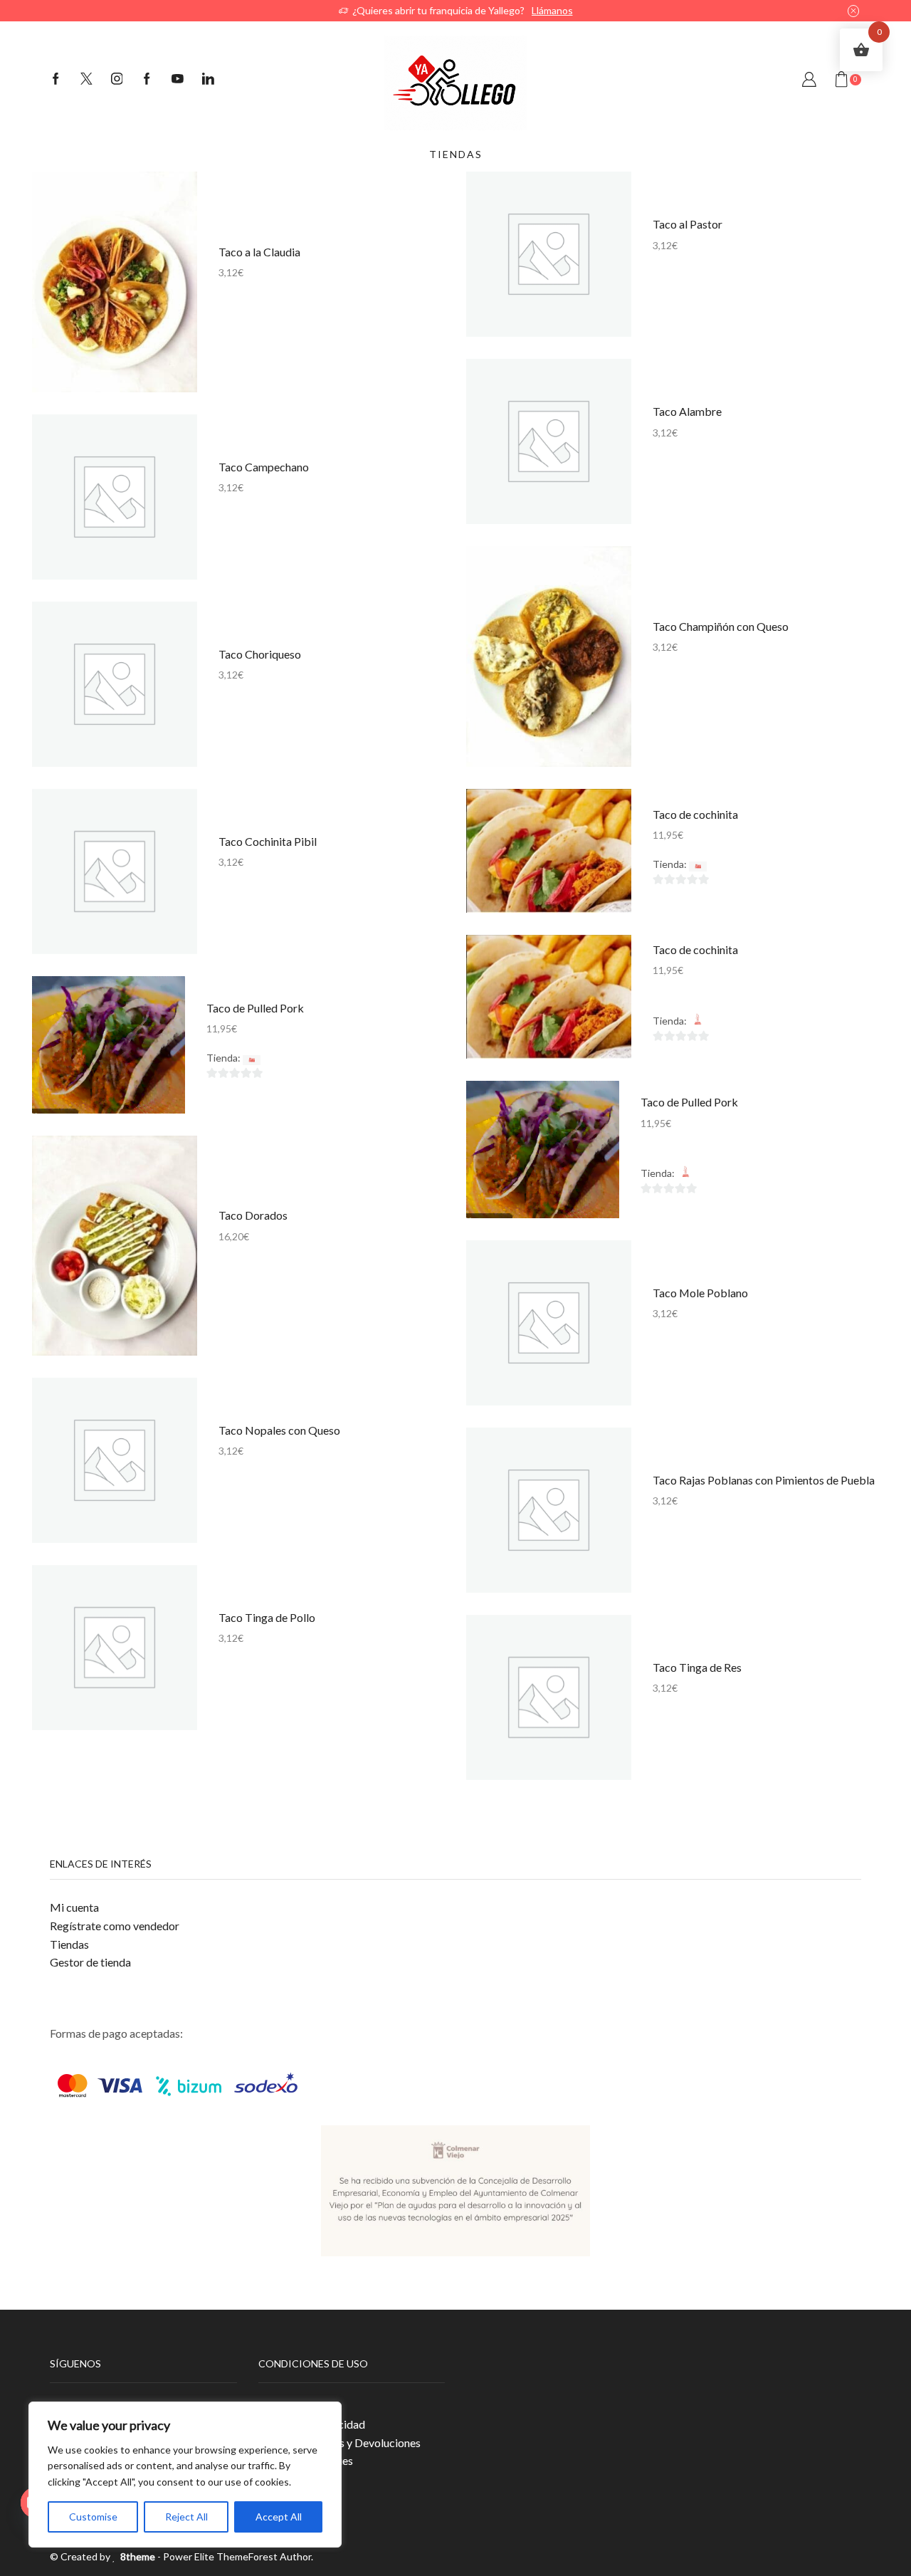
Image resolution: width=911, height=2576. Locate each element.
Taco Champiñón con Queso (721, 626)
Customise (93, 2517)
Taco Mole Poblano (700, 1293)
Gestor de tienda (90, 1962)
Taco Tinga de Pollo (267, 1617)
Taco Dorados (253, 1215)
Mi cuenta (74, 1907)
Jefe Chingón (738, 864)
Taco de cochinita (695, 814)
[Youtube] (178, 80)
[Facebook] (56, 80)
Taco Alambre (687, 411)
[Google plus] (147, 80)
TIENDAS (456, 154)
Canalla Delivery (744, 1021)
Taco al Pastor (688, 224)
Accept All (279, 2517)
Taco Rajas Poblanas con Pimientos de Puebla (764, 1480)
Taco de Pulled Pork (255, 1008)
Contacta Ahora (523, 10)
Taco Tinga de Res (697, 1667)
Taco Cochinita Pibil (268, 841)
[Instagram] (117, 80)
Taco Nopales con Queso (279, 1430)
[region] (185, 2475)
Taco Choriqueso (260, 654)
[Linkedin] (208, 80)
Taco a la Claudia (259, 252)
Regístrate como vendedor (115, 1926)
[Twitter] (86, 80)
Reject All (186, 2517)
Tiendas (69, 1944)
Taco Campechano (264, 467)
